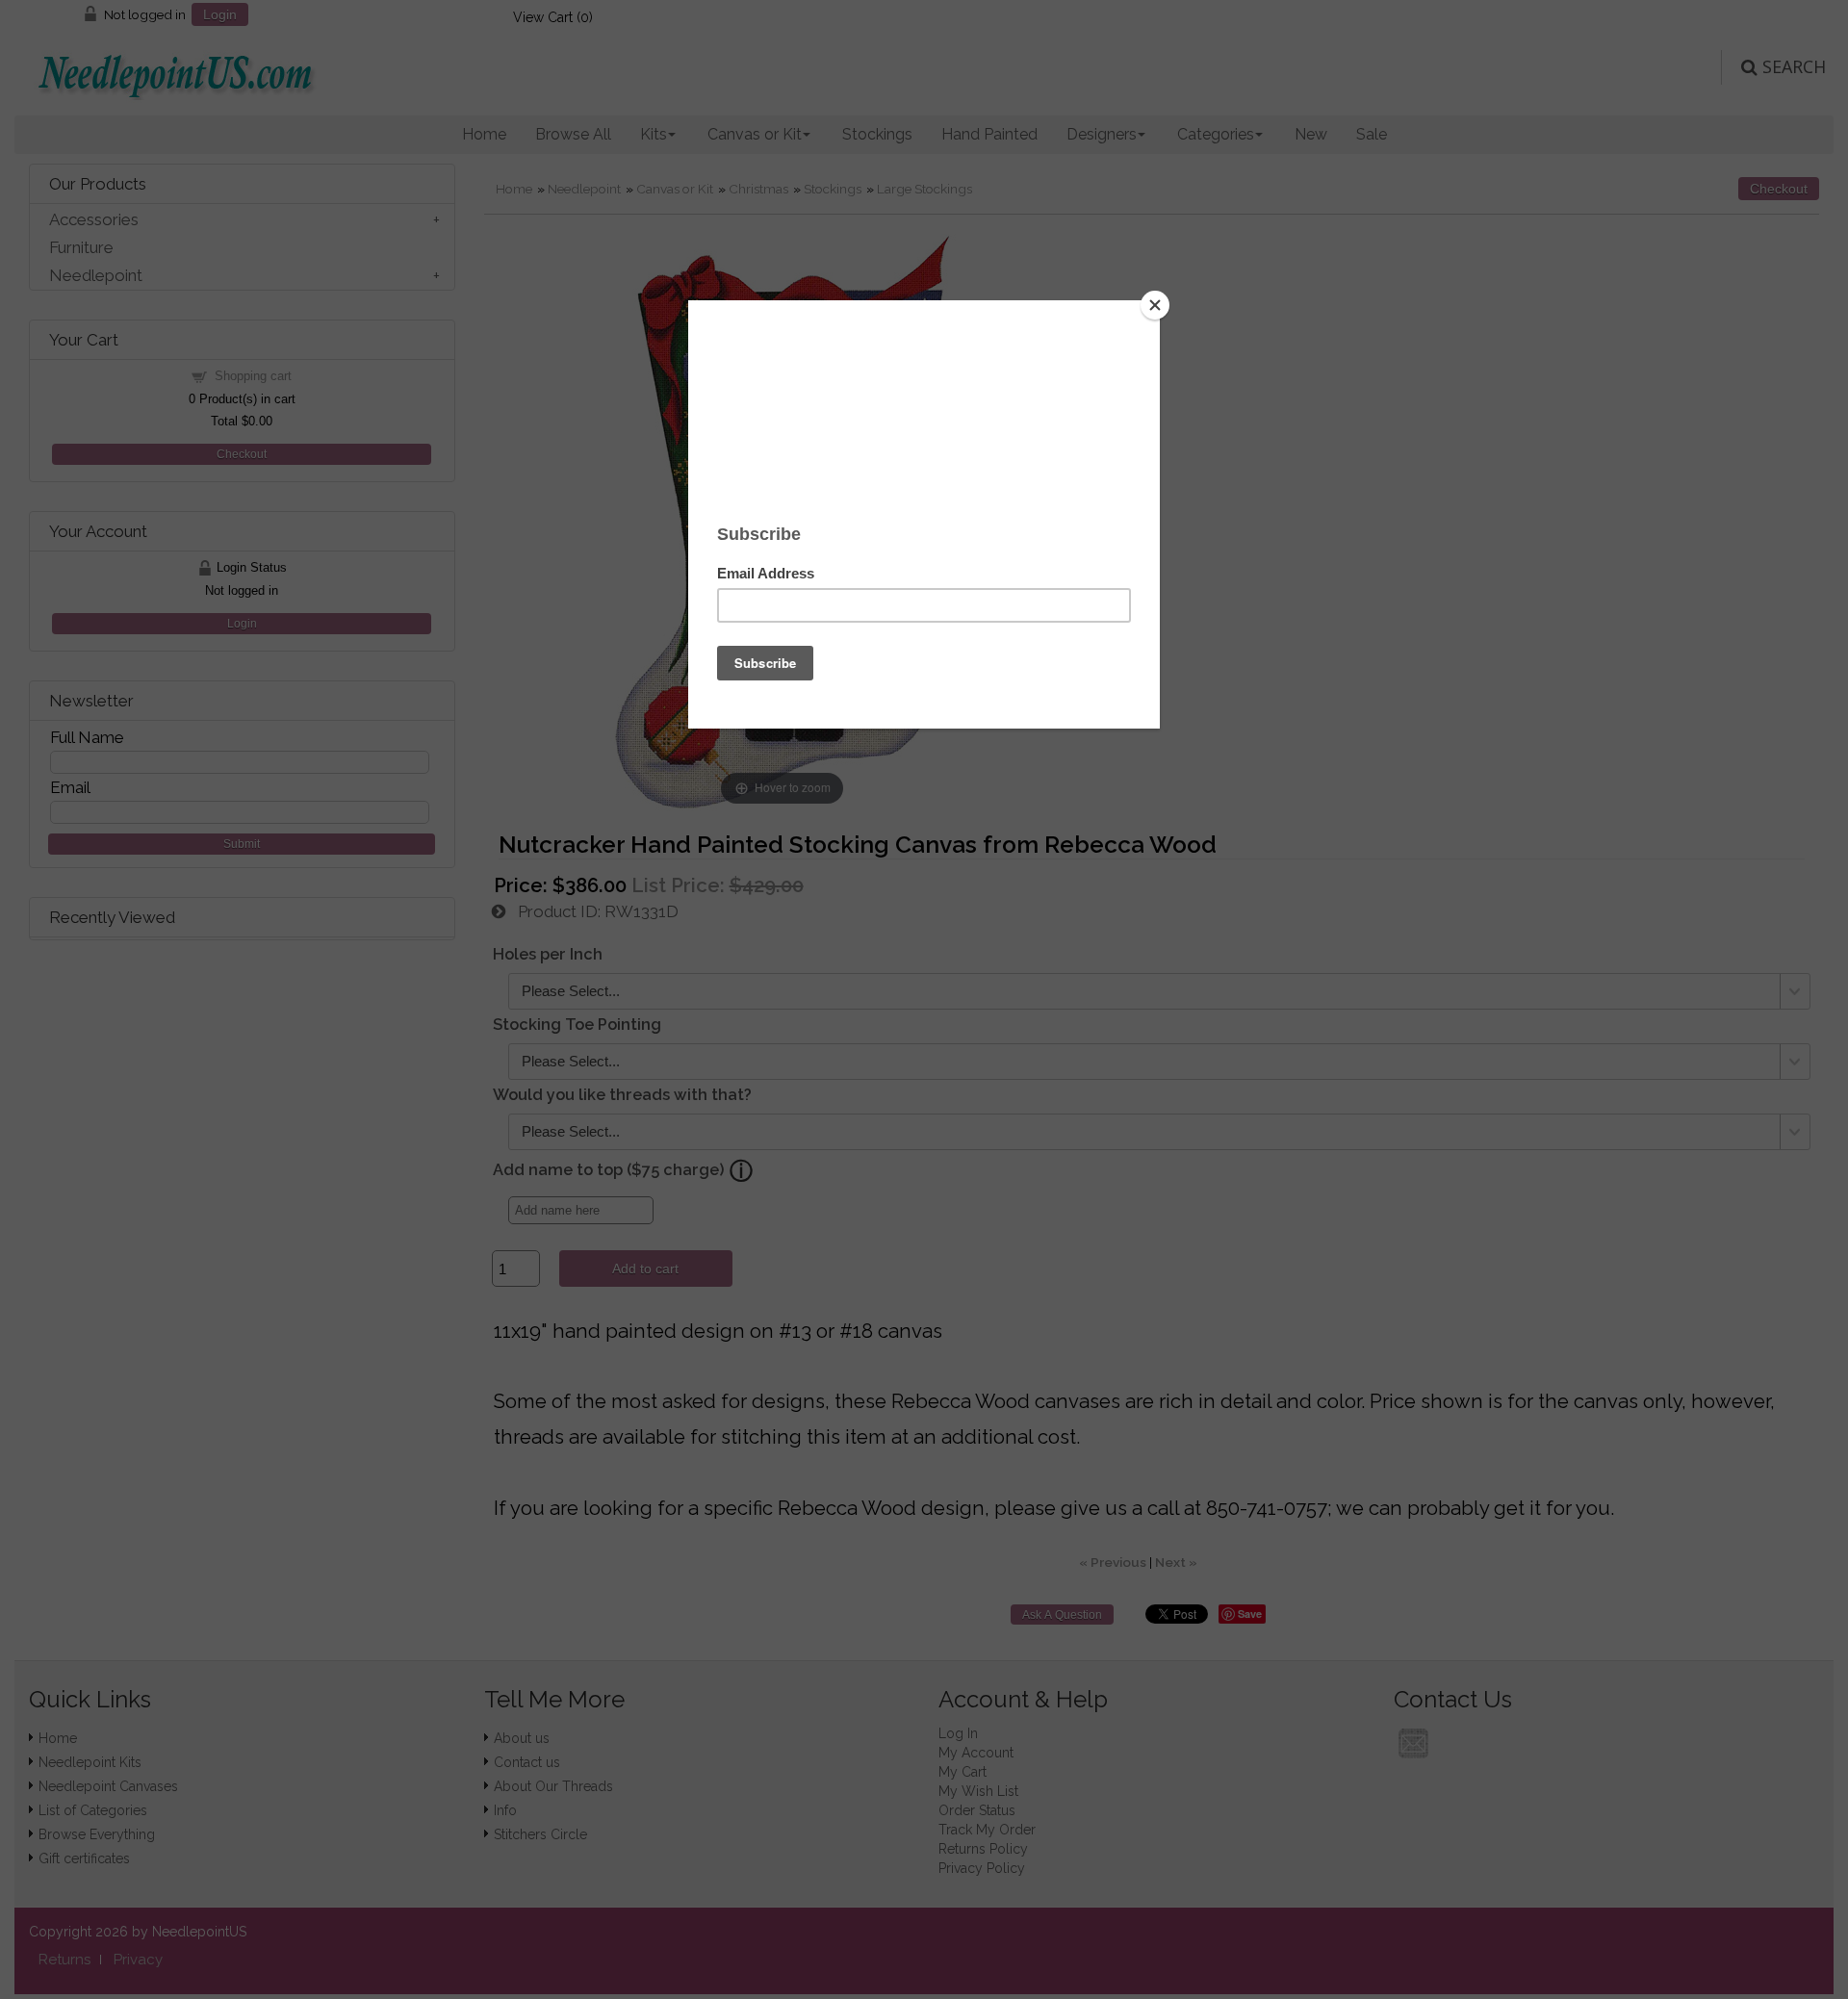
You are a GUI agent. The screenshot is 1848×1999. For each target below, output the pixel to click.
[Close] (1155, 305)
